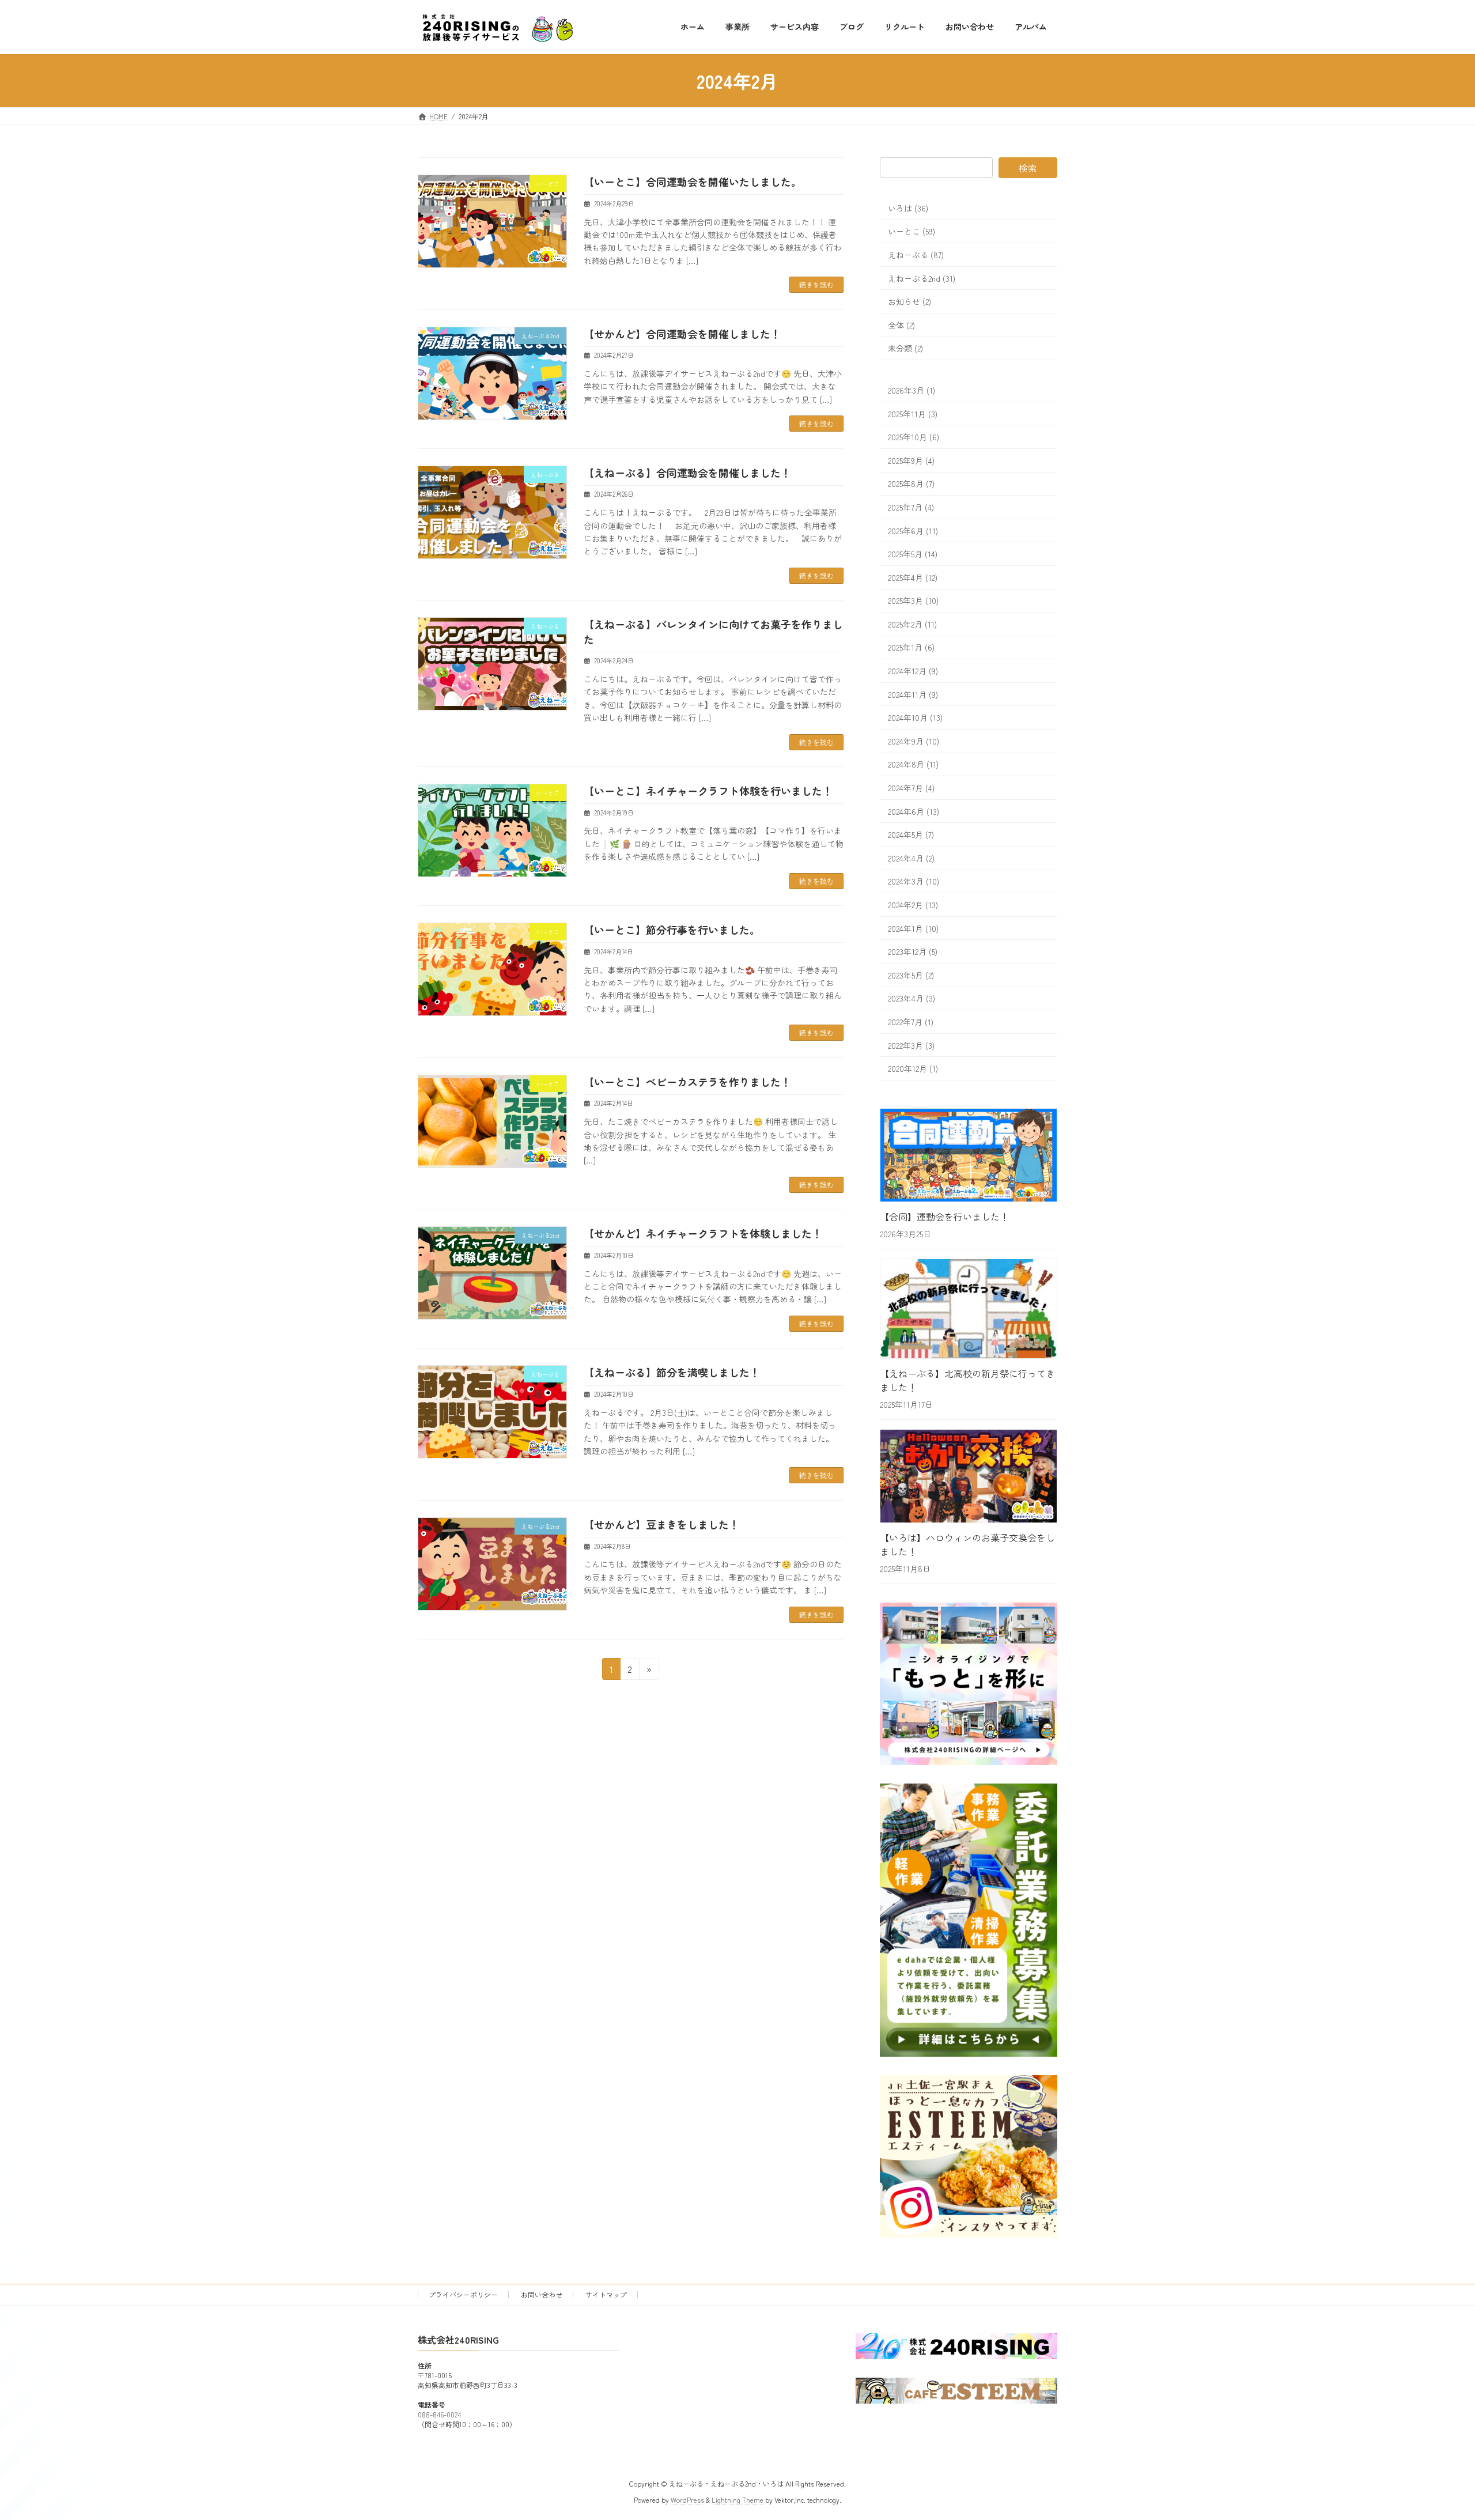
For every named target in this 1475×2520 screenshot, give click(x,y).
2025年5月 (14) (913, 554)
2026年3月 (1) (912, 390)
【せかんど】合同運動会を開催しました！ (682, 334)
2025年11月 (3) (913, 414)
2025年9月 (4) (911, 460)
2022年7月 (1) (911, 1022)
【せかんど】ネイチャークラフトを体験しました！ (703, 1233)
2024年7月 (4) (911, 788)
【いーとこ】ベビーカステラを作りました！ (687, 1082)
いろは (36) (908, 208)
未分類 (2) (905, 349)
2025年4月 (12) (913, 577)
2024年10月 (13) (915, 718)
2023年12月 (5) (913, 952)
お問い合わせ (542, 2294)
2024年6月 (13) (914, 811)
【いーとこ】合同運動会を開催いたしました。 (693, 182)
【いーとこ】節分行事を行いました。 (672, 930)
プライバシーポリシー (463, 2294)
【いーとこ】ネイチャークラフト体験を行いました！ (708, 791)
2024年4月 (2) (911, 858)
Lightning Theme (737, 2500)
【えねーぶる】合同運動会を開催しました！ (687, 473)
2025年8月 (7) (911, 484)
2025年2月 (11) (912, 624)
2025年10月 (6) (914, 437)
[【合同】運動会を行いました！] (969, 1157)
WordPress (687, 2500)
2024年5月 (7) (911, 835)
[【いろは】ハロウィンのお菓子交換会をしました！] (969, 1478)
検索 (1028, 168)
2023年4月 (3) (912, 999)
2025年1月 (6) (911, 648)
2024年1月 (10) (913, 928)
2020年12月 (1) (913, 1069)
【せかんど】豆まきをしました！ (661, 1524)
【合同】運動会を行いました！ (944, 1216)
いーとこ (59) (912, 232)
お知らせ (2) (909, 302)
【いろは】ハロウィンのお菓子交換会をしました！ (967, 1544)
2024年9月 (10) (914, 741)
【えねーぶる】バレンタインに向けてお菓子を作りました (713, 631)
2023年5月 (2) (911, 975)
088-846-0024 (439, 2415)
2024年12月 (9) (913, 671)
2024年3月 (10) (914, 882)
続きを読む (816, 284)
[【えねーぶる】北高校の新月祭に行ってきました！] (969, 1310)
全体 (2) (901, 325)
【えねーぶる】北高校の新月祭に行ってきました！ (967, 1380)
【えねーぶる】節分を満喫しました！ (672, 1372)
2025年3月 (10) (913, 601)
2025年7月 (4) (911, 507)
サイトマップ (606, 2294)
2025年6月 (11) (913, 531)
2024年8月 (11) (913, 765)
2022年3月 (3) (911, 1045)
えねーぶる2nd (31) (922, 278)
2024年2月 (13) (913, 905)
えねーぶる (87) (916, 255)
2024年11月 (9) (913, 694)
